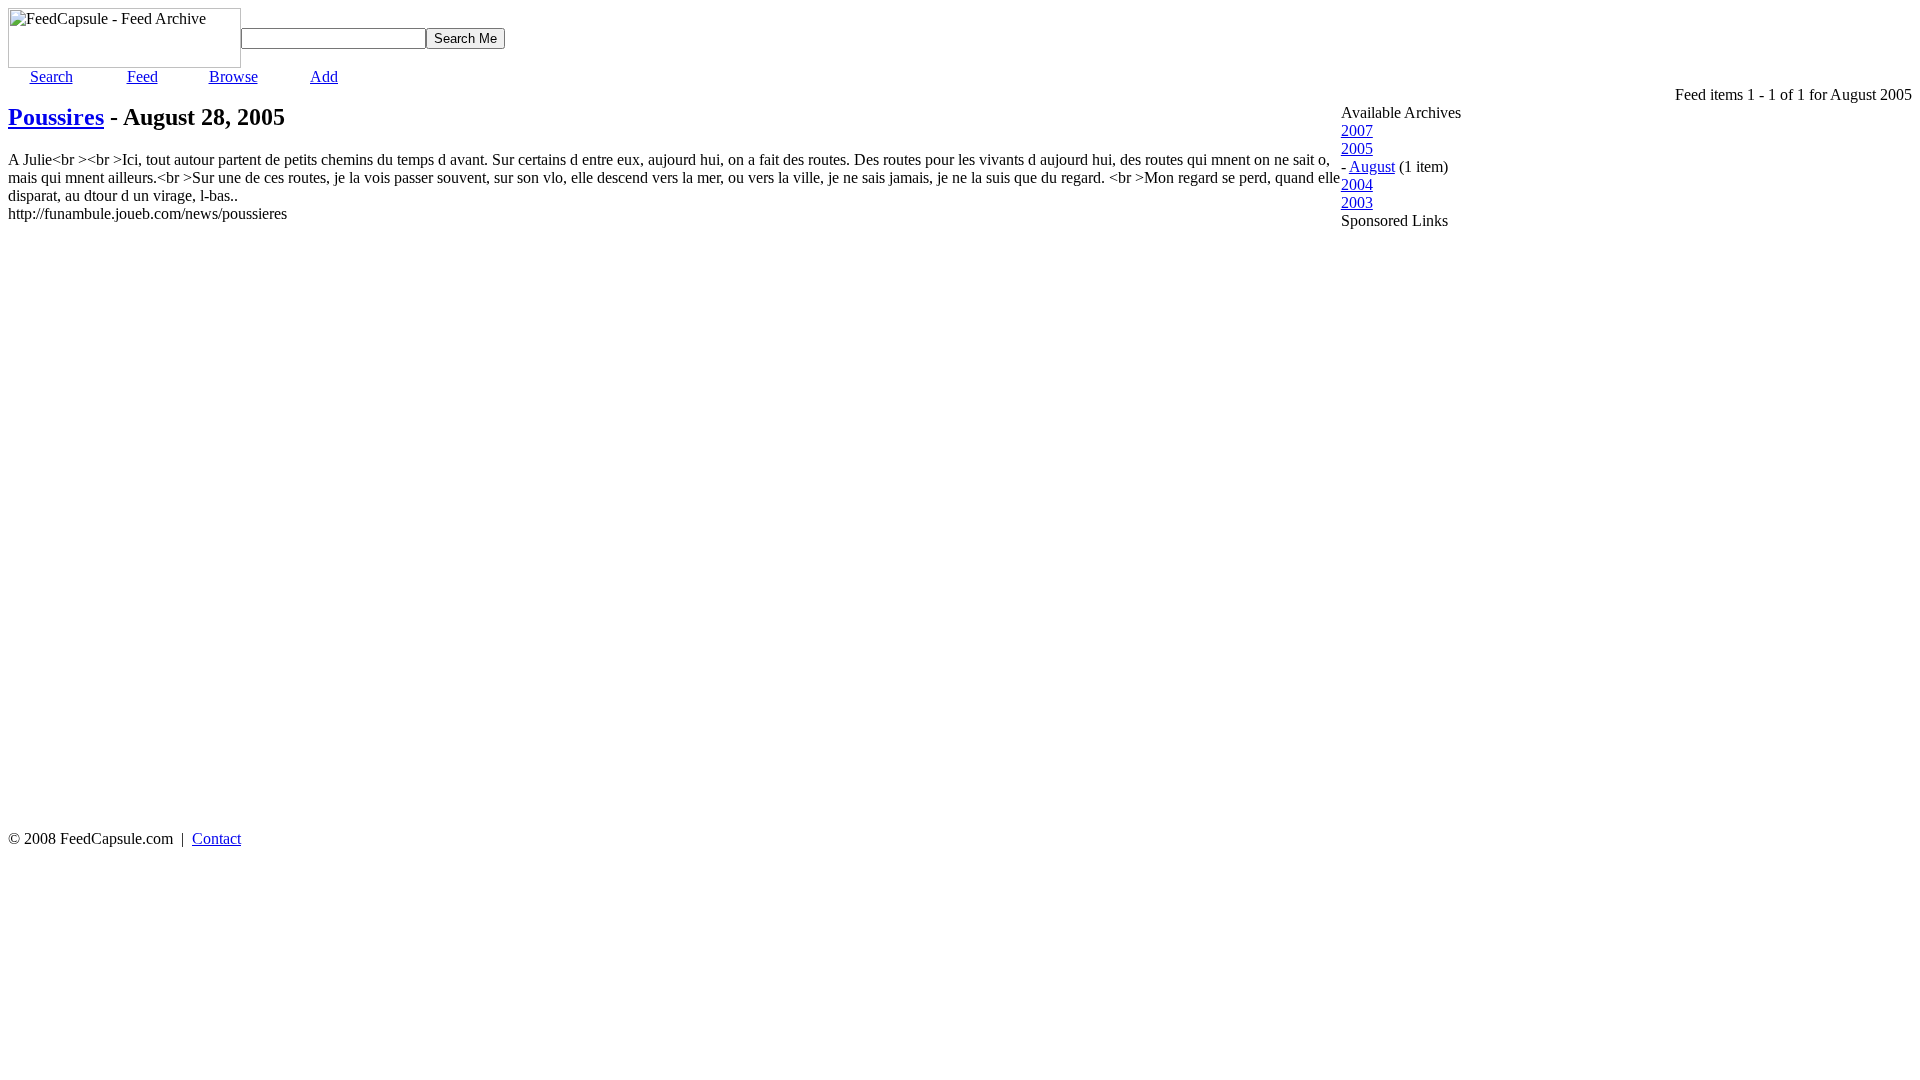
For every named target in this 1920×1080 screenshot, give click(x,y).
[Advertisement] (1421, 530)
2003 (1357, 202)
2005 (1357, 148)
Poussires (56, 117)
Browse (233, 76)
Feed (142, 76)
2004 (1357, 184)
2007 (1357, 130)
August (1372, 166)
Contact (216, 838)
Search (51, 76)
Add (324, 76)
